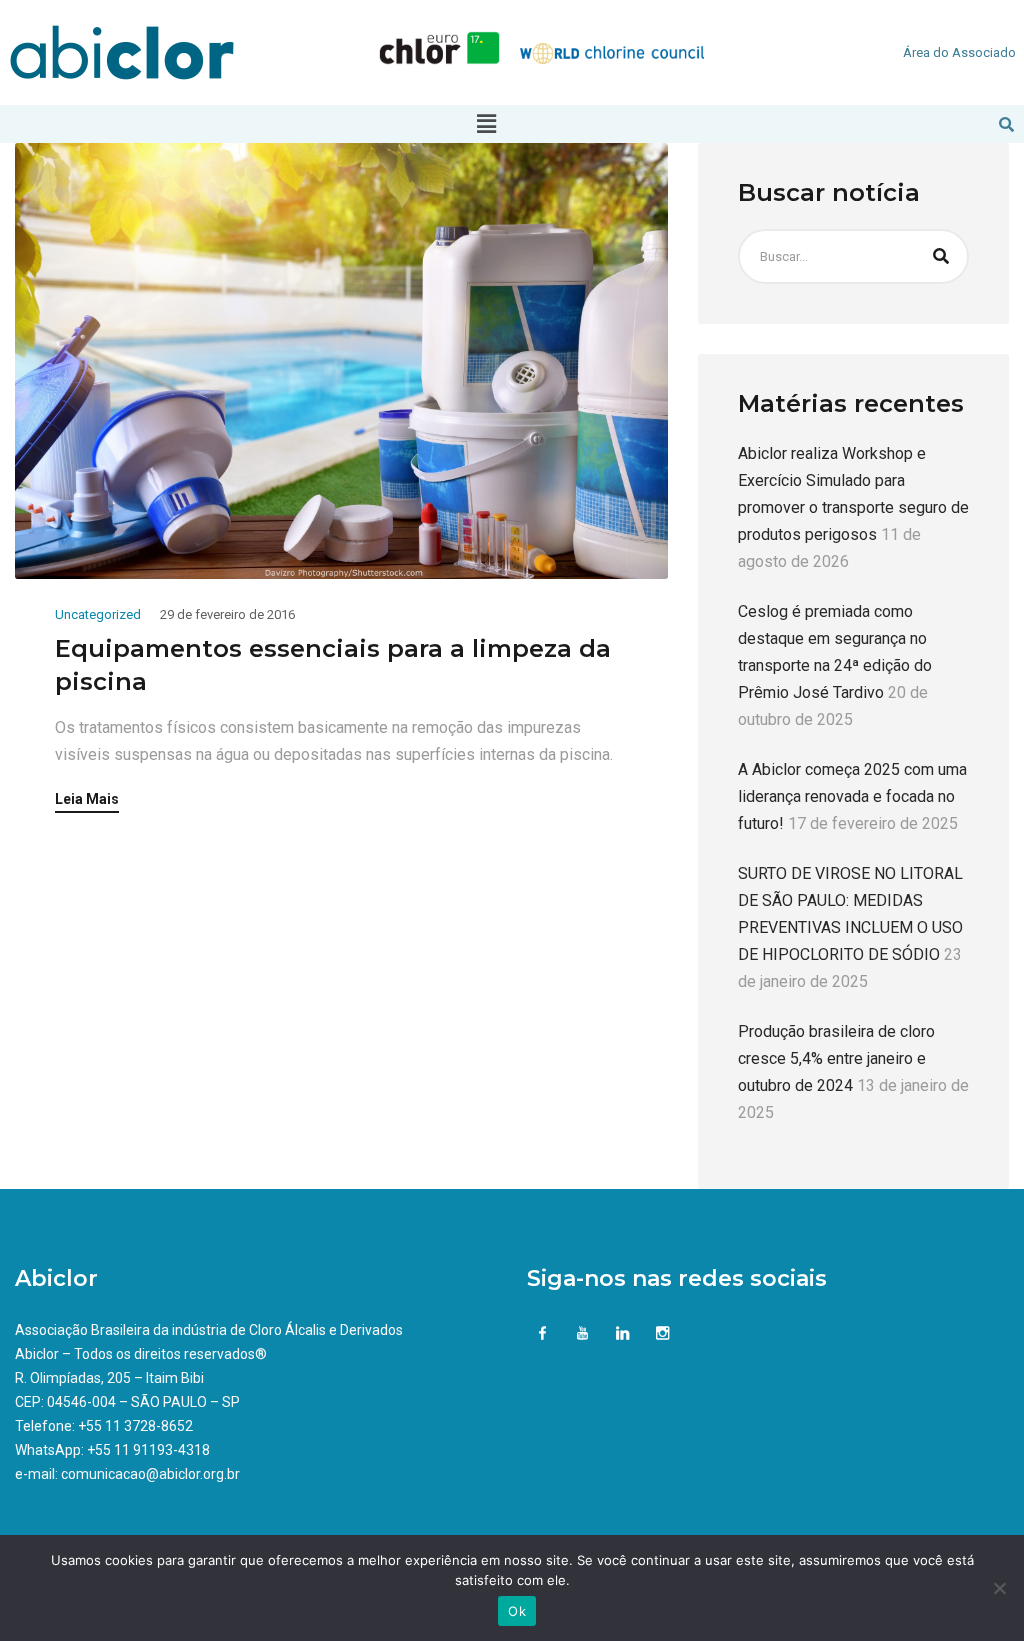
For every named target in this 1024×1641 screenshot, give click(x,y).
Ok (517, 1611)
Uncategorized (98, 614)
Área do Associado (959, 52)
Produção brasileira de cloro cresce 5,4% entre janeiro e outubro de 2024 (836, 1058)
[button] (486, 124)
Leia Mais (87, 799)
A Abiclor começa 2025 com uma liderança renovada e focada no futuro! (852, 796)
